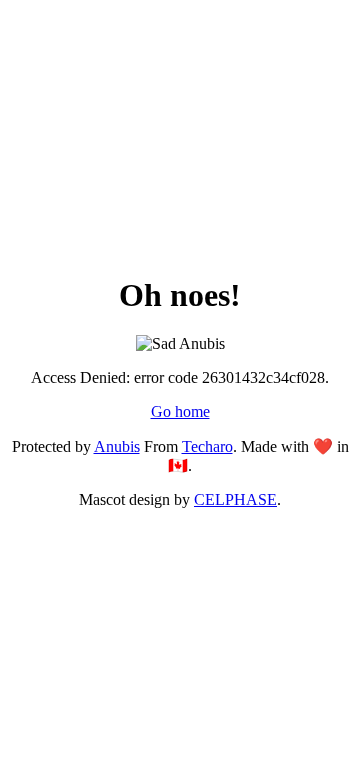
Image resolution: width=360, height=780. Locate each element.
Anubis (117, 446)
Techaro (207, 446)
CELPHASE (235, 499)
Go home (180, 411)
